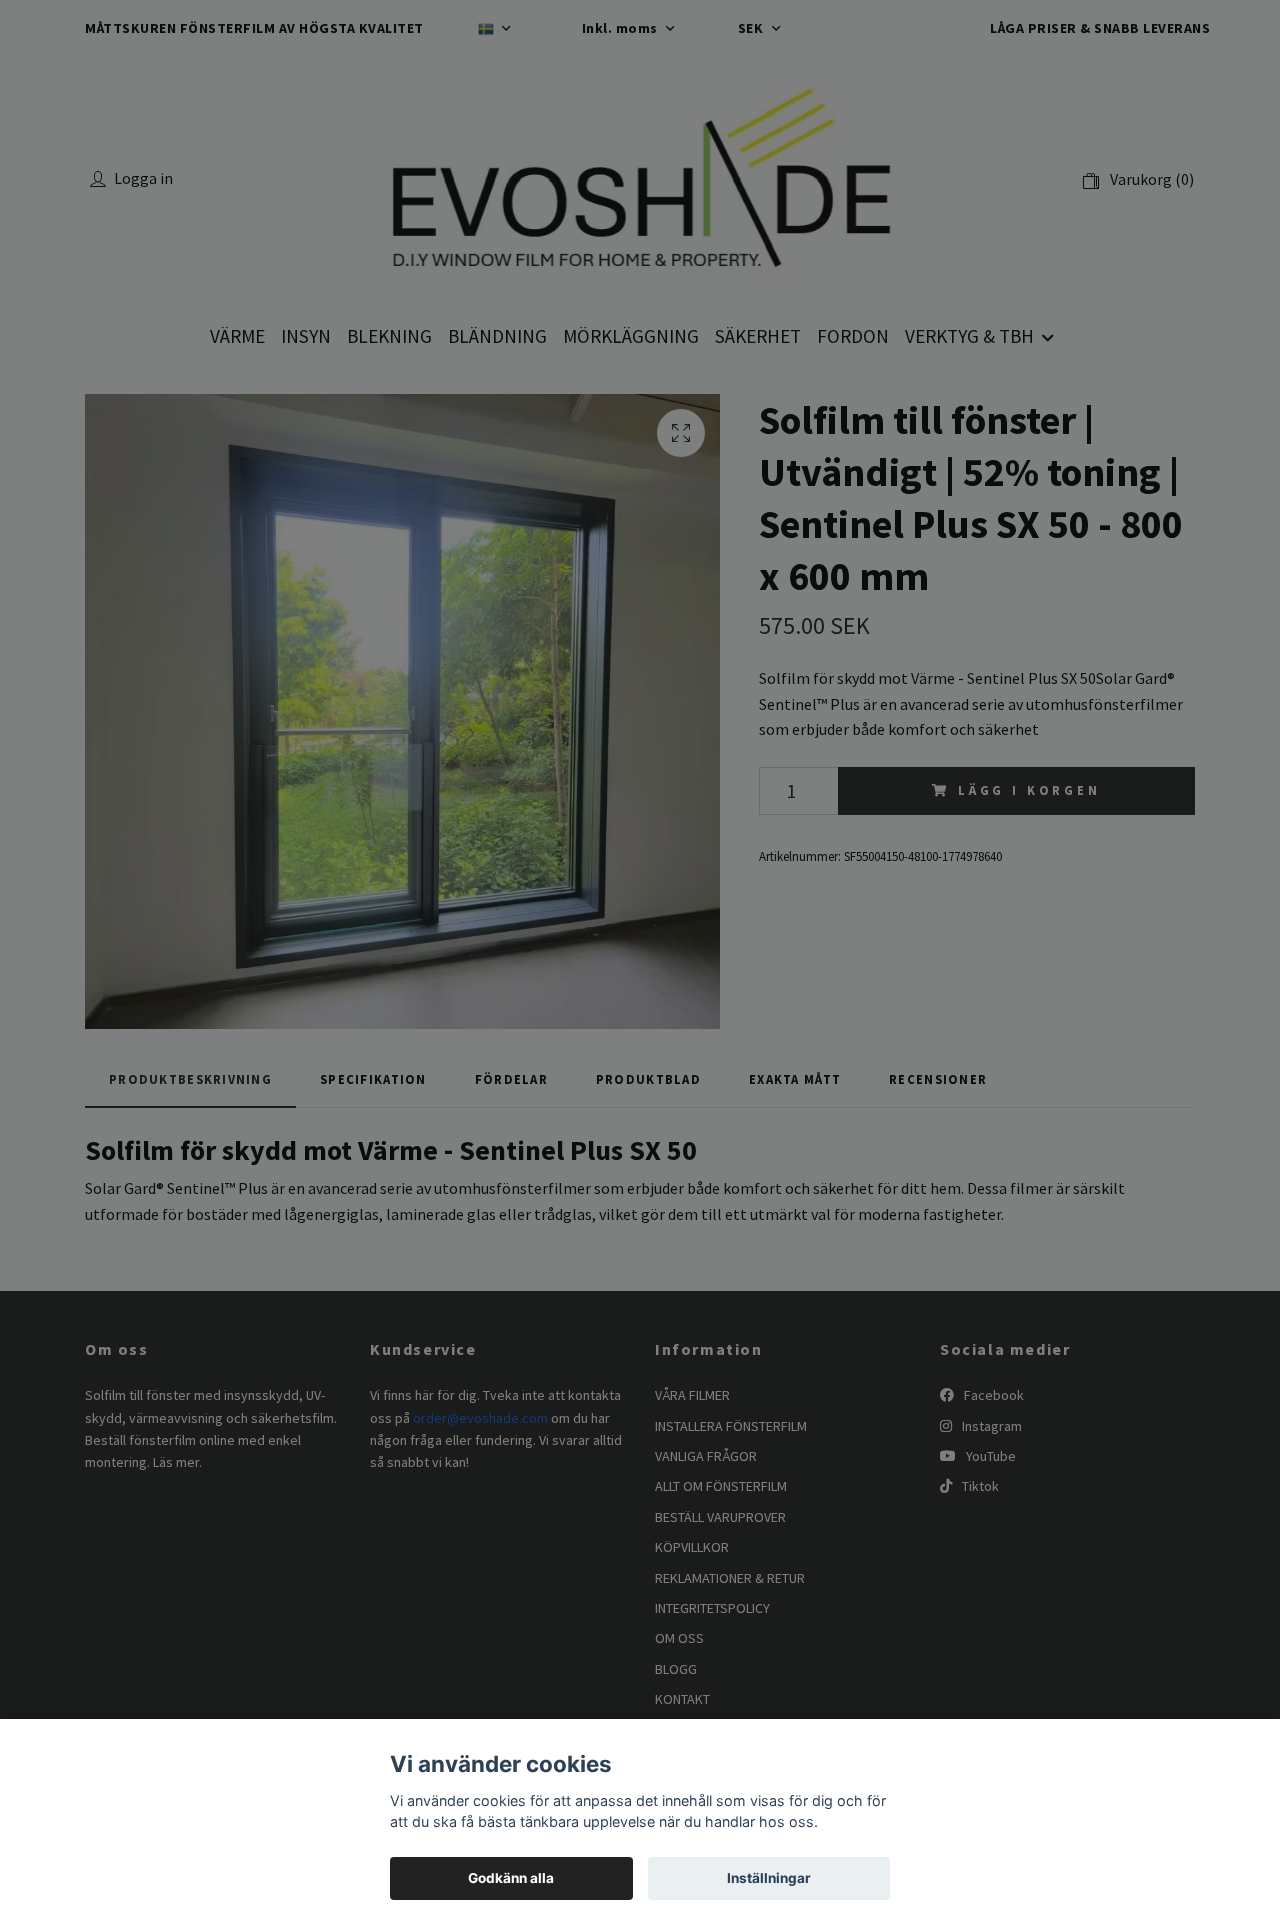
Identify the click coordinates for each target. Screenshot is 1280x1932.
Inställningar (769, 1878)
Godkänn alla (511, 1878)
